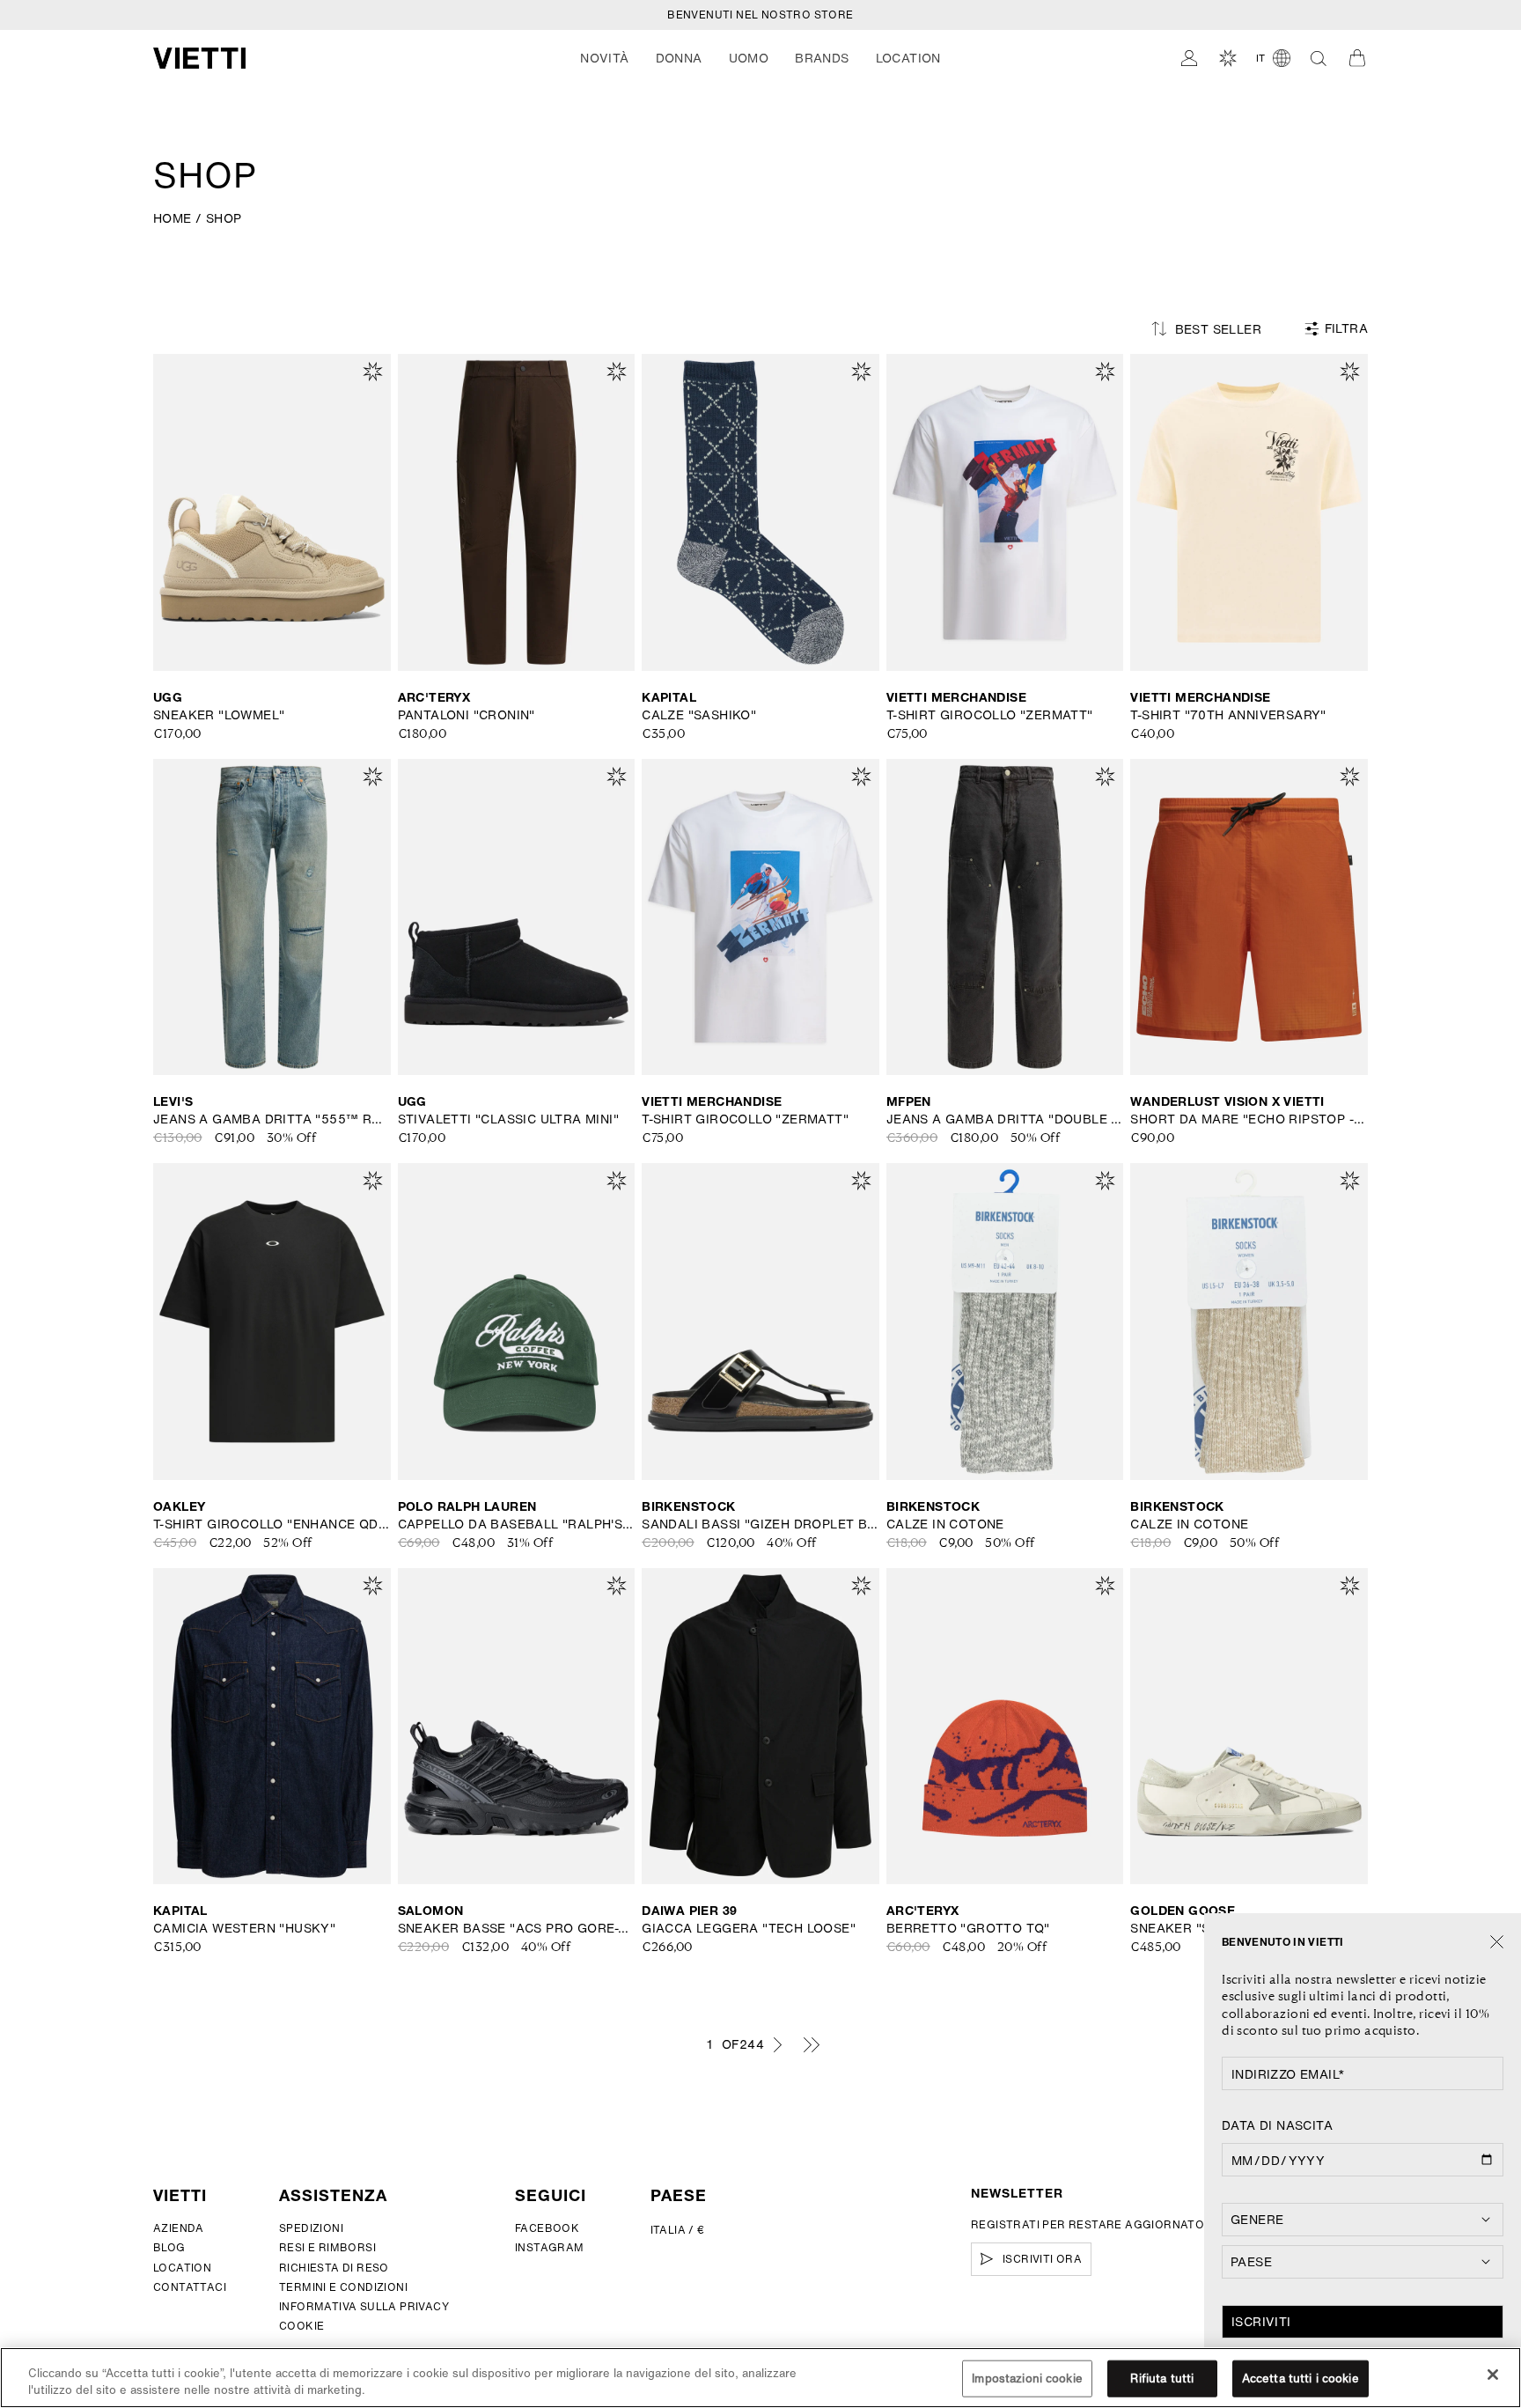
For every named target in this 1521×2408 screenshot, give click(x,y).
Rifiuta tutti (1162, 2379)
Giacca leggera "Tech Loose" (749, 1928)
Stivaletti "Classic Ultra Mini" (508, 1119)
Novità (604, 58)
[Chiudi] (1497, 1943)
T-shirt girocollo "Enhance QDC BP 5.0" (272, 1524)
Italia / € (678, 2230)
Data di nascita (1277, 2125)
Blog (169, 2247)
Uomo (749, 58)
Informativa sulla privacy (364, 2306)
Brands (822, 58)
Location (182, 2268)
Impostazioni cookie (1027, 2379)
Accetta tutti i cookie (1301, 2379)
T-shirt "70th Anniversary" (1228, 715)
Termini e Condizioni (343, 2287)
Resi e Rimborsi (327, 2247)
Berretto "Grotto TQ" (968, 1928)
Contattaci (190, 2287)
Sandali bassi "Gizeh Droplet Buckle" (760, 1524)
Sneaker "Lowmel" (219, 715)
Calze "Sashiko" (699, 715)
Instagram (550, 2247)
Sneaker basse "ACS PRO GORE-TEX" (517, 1928)
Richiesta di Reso (334, 2268)
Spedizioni (311, 2228)
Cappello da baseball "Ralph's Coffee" (517, 1524)
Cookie (301, 2326)
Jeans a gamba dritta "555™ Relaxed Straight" (272, 1119)
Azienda (179, 2228)
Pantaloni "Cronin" (467, 715)
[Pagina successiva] (777, 2044)
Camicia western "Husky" (244, 1928)
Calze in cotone (945, 1524)
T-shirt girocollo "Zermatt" (990, 715)
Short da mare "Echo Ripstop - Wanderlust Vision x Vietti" (1249, 1119)
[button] (604, 58)
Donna (679, 58)
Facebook (547, 2228)
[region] (760, 2378)
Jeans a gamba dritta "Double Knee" (1005, 1119)
